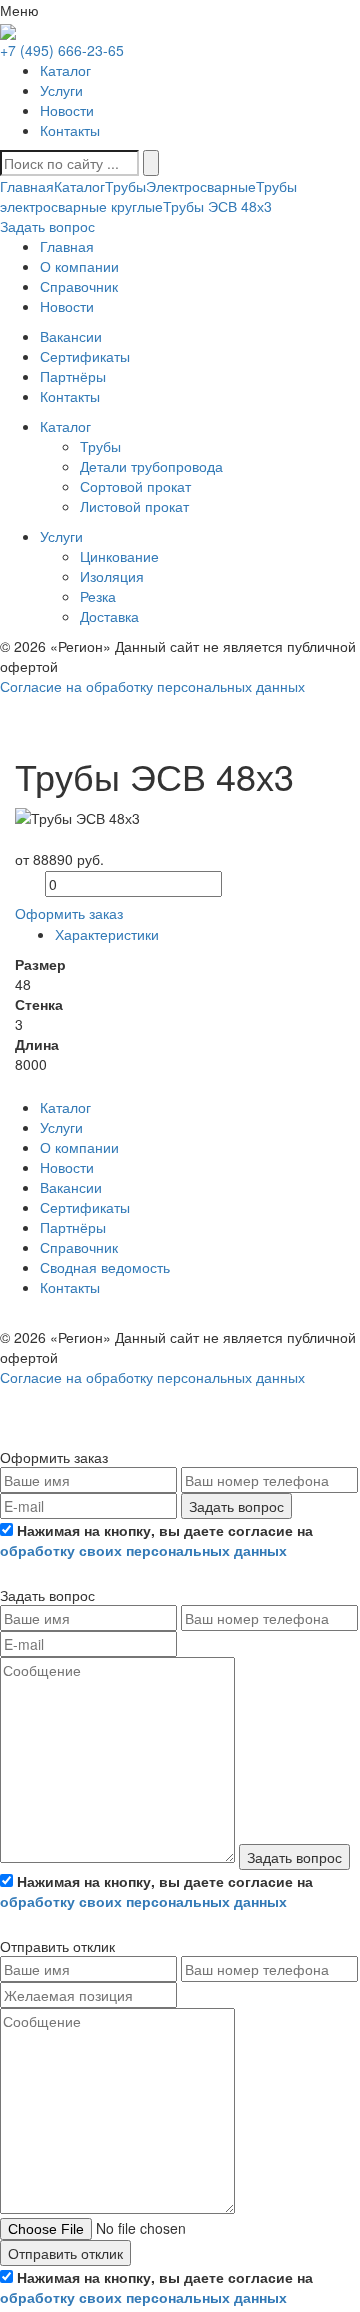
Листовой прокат (134, 506)
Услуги (61, 90)
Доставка (109, 616)
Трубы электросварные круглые (148, 196)
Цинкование (119, 556)
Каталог (65, 70)
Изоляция (112, 576)
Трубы (125, 186)
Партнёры (73, 1227)
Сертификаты (85, 1207)
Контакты (70, 130)
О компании (79, 1147)
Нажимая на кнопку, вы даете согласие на (156, 1540)
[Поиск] (151, 163)
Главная (27, 186)
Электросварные (201, 186)
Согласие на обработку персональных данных (152, 686)
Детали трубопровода (151, 466)
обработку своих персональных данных (143, 1550)
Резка (98, 596)
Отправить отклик (65, 2253)
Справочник (79, 1247)
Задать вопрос (236, 1506)
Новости (67, 110)
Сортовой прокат (135, 486)
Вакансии (71, 1187)
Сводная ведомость (105, 1267)
